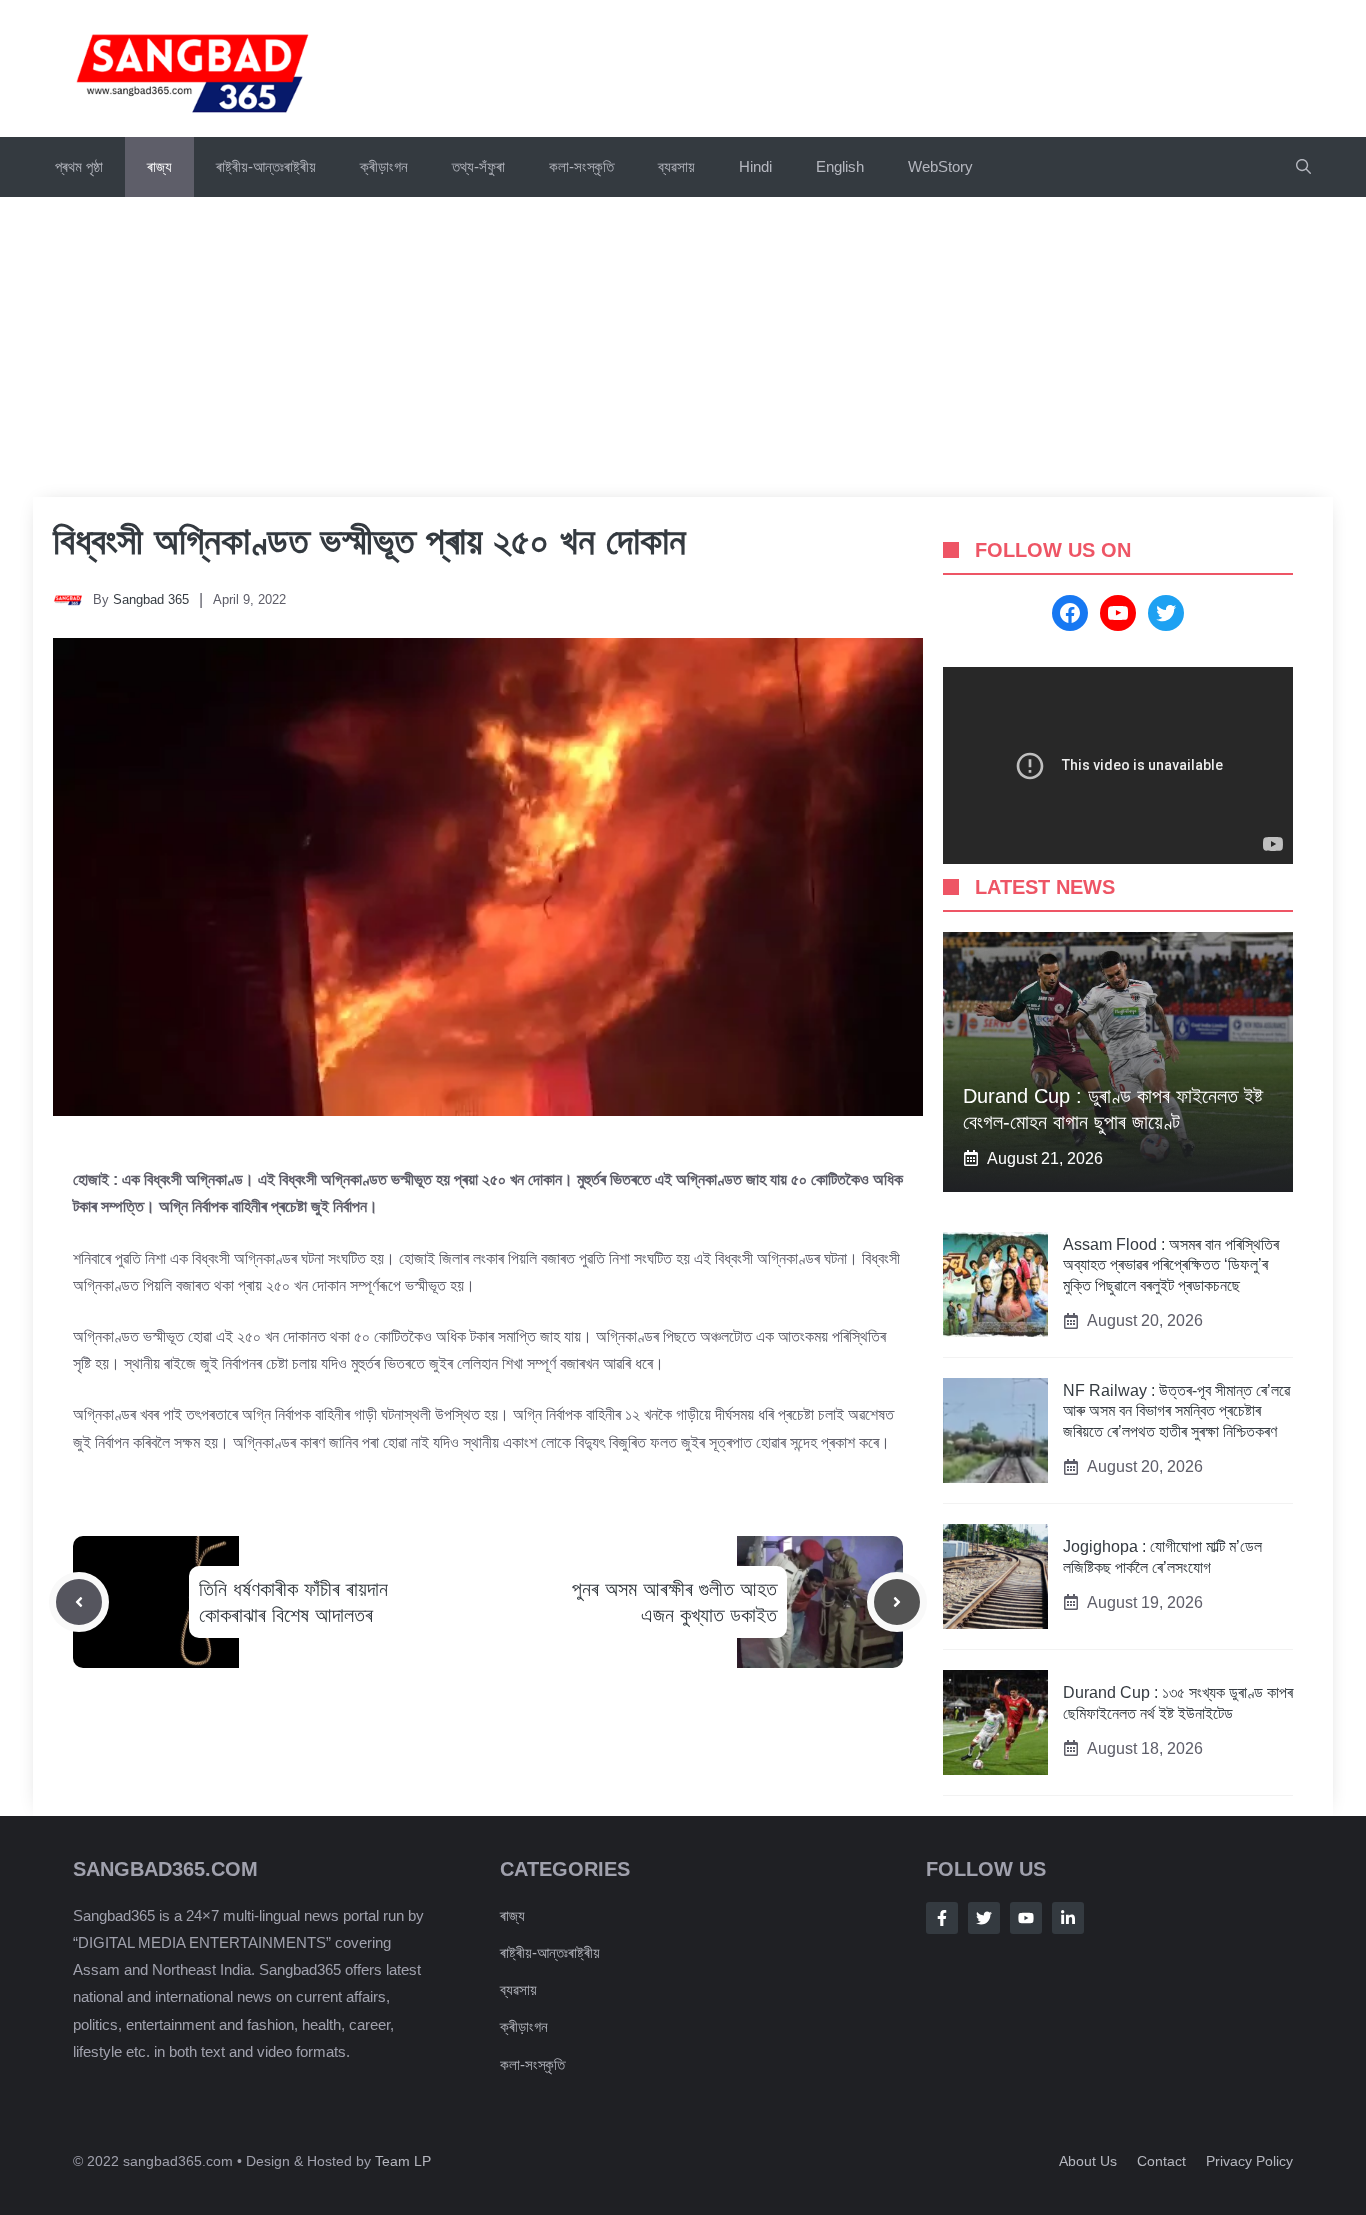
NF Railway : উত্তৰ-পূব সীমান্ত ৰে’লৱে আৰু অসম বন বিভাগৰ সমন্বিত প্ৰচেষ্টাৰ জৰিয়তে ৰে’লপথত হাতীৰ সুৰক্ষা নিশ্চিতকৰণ (1176, 1411)
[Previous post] (79, 1602)
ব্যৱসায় (518, 1989)
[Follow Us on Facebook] (942, 1918)
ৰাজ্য (159, 166)
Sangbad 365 (151, 599)
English (840, 166)
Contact (1161, 2161)
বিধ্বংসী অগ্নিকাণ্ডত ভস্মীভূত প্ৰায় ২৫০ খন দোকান (369, 541)
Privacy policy (1249, 2161)
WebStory (940, 166)
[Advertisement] (683, 347)
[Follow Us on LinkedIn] (1068, 1918)
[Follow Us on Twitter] (984, 1918)
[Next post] (897, 1602)
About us (1088, 2161)
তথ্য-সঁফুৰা (478, 166)
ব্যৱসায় (676, 166)
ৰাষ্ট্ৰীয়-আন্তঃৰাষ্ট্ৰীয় (266, 166)
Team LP (403, 2161)
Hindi (755, 166)
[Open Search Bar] (1303, 167)
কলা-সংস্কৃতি (581, 166)
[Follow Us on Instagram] (1026, 1918)
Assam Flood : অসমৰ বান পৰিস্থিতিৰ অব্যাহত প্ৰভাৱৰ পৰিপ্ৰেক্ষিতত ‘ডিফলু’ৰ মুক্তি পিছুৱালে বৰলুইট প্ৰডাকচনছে (1171, 1265)
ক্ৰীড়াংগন (384, 166)
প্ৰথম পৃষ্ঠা (79, 166)
